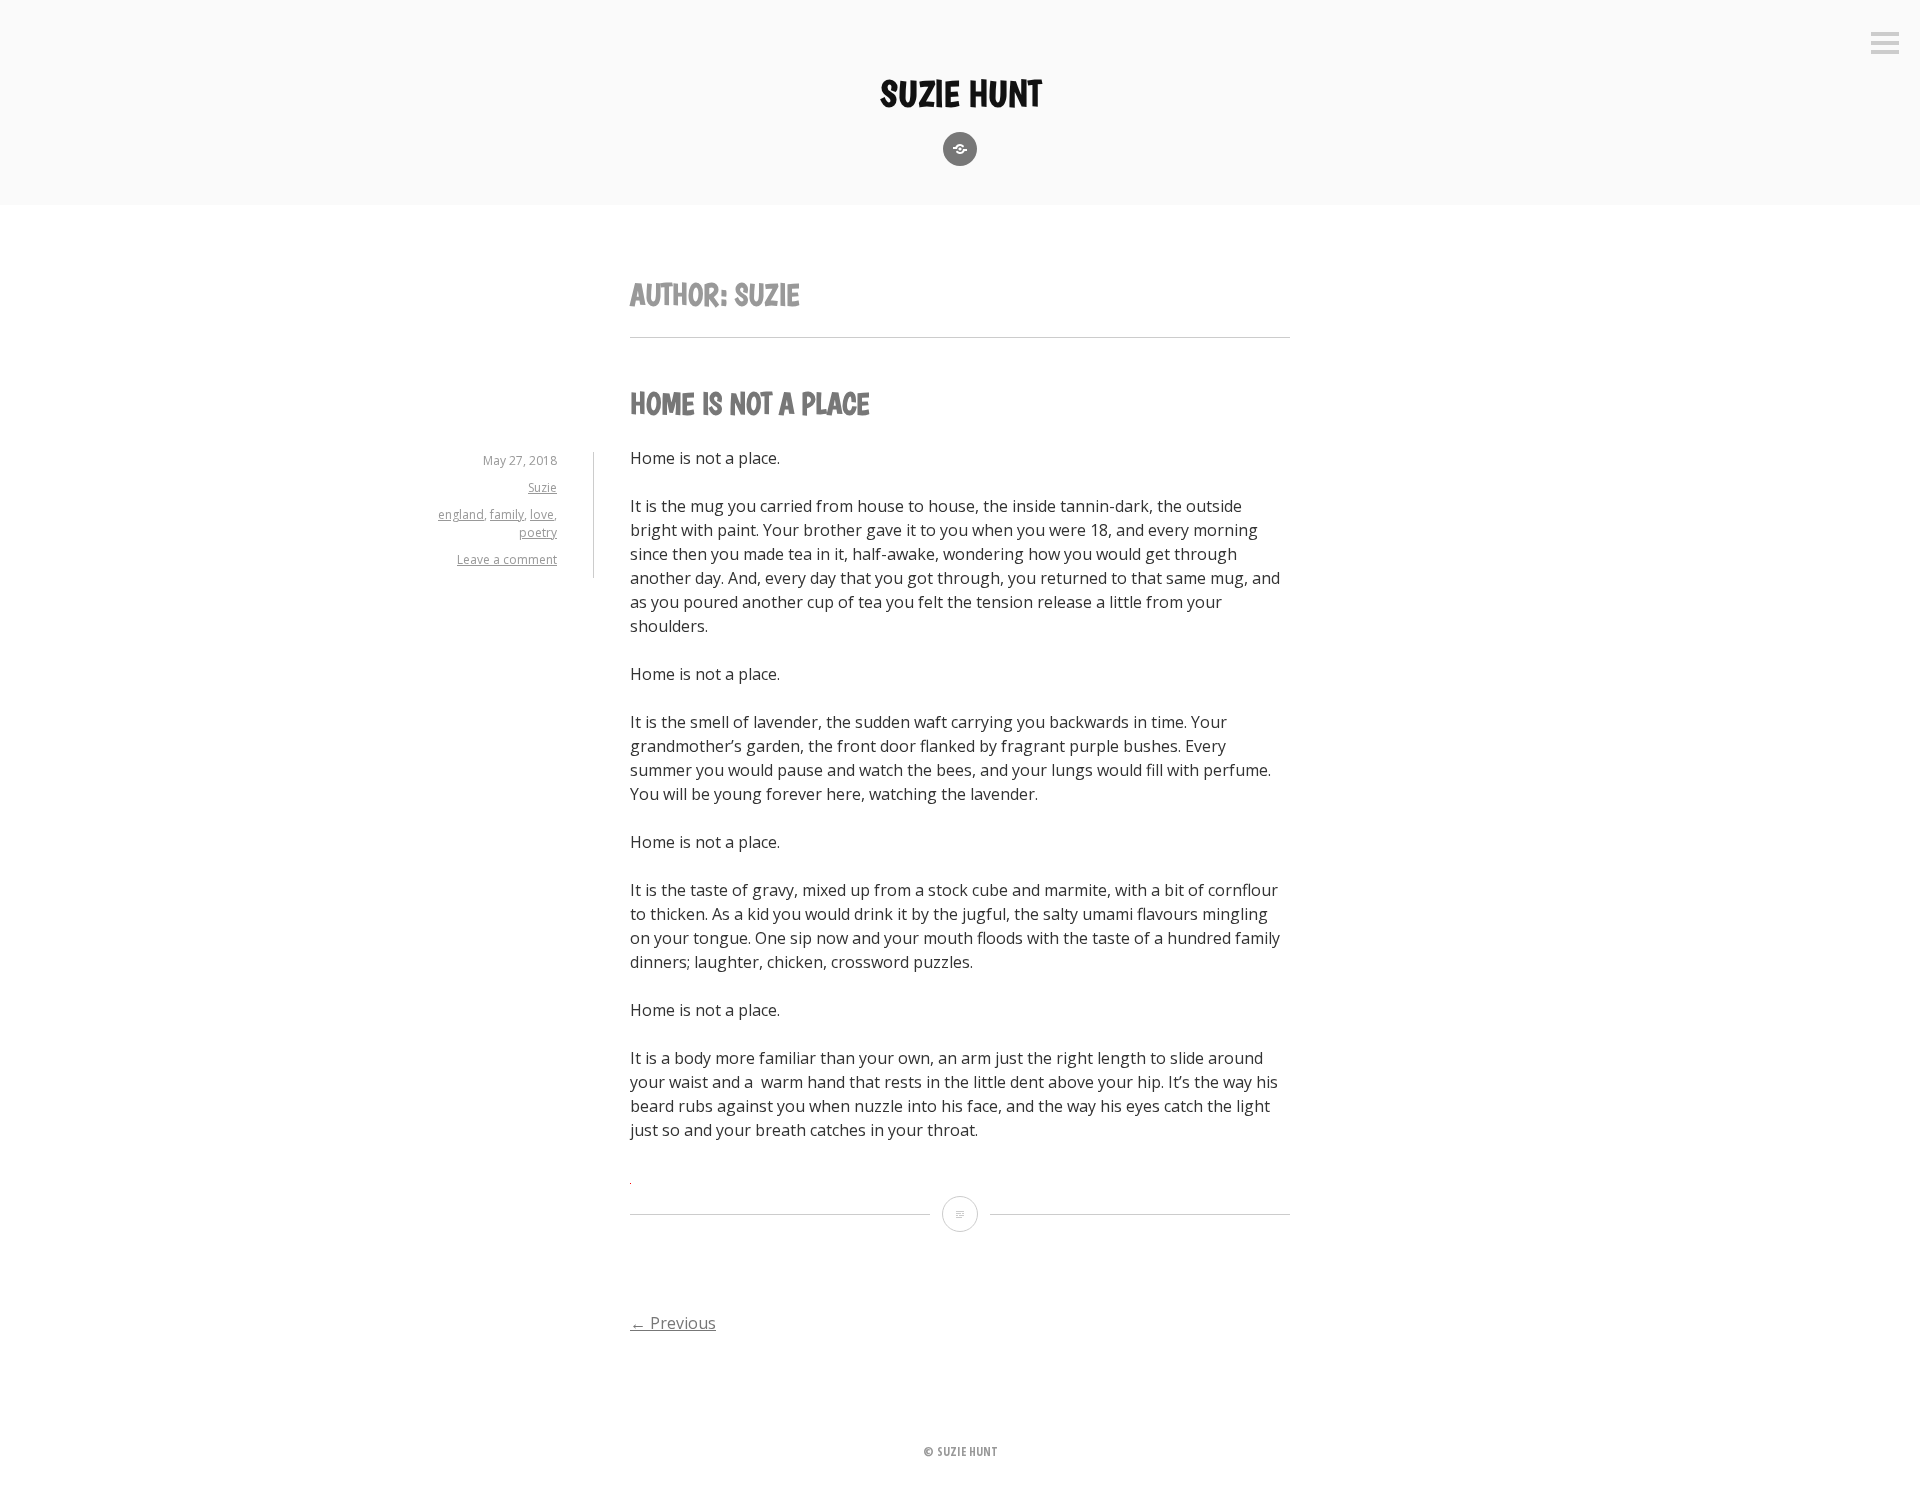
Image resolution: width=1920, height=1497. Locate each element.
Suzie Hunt (960, 93)
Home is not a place (749, 403)
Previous (673, 1323)
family (507, 514)
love (542, 514)
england (461, 514)
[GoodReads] (960, 149)
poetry (538, 532)
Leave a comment (507, 559)
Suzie (542, 487)
